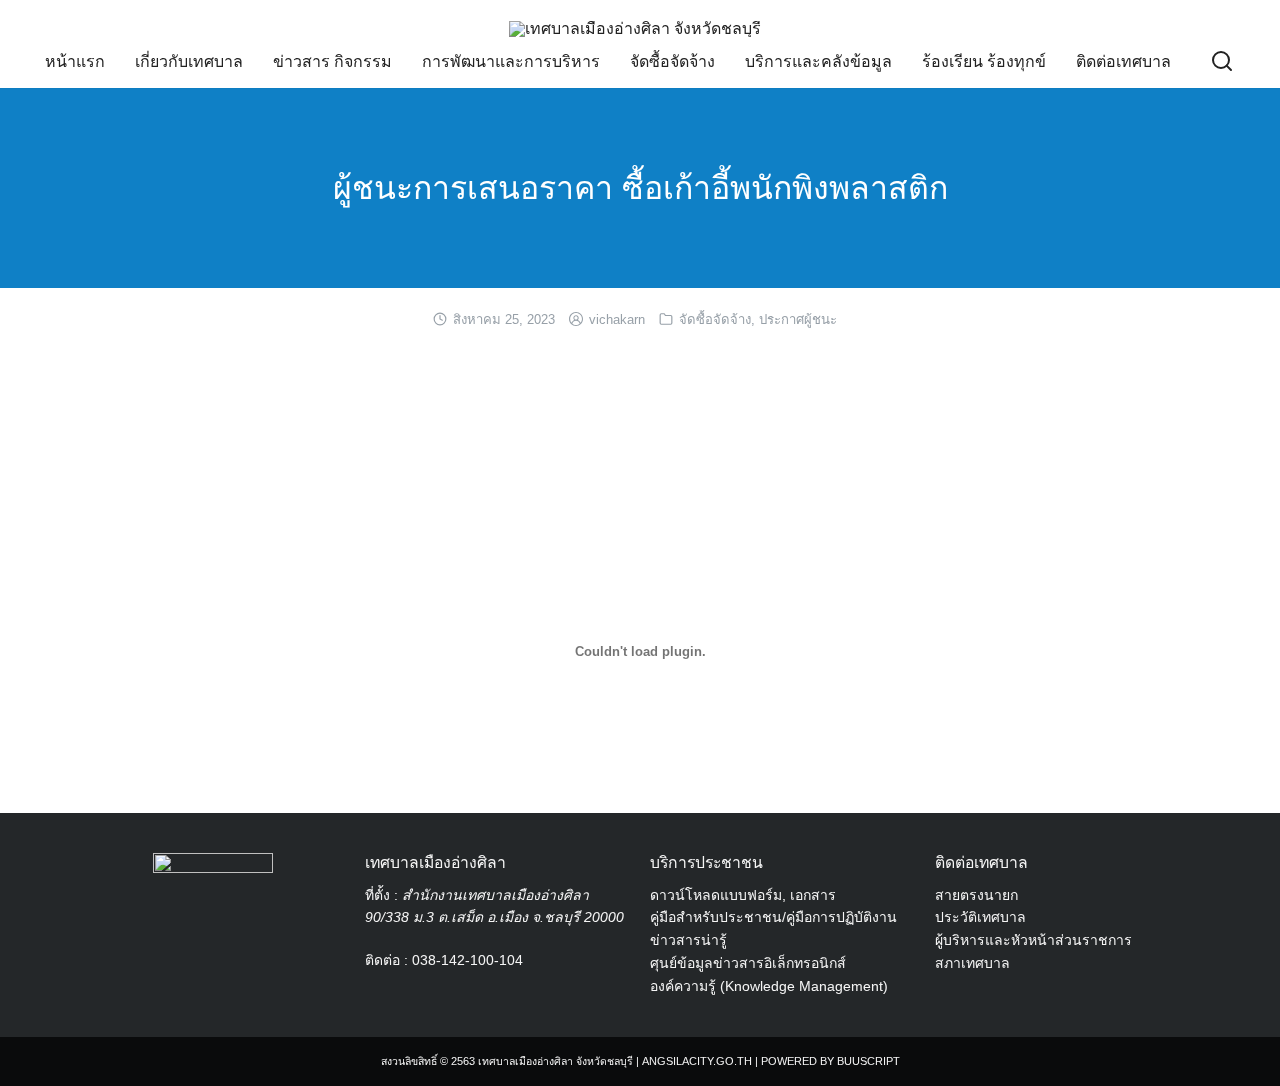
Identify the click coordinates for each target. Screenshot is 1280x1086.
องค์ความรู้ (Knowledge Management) (769, 986)
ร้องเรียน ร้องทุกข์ (984, 61)
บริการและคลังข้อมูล (818, 61)
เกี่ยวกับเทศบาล (189, 61)
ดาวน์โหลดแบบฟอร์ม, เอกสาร (743, 895)
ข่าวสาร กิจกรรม (332, 61)
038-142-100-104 (467, 960)
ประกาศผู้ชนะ (798, 319)
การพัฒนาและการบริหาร (511, 61)
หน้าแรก (75, 61)
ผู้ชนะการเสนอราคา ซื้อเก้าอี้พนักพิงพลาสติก (640, 188)
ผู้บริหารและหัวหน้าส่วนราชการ (1033, 940)
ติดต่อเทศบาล (1123, 61)
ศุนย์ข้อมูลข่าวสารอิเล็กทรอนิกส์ (748, 963)
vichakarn (617, 319)
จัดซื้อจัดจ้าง (672, 61)
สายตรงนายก (976, 895)
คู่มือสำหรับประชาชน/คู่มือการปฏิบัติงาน (773, 917)
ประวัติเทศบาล (980, 917)
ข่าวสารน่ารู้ (688, 940)
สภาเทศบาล (972, 963)
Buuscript (868, 1061)
